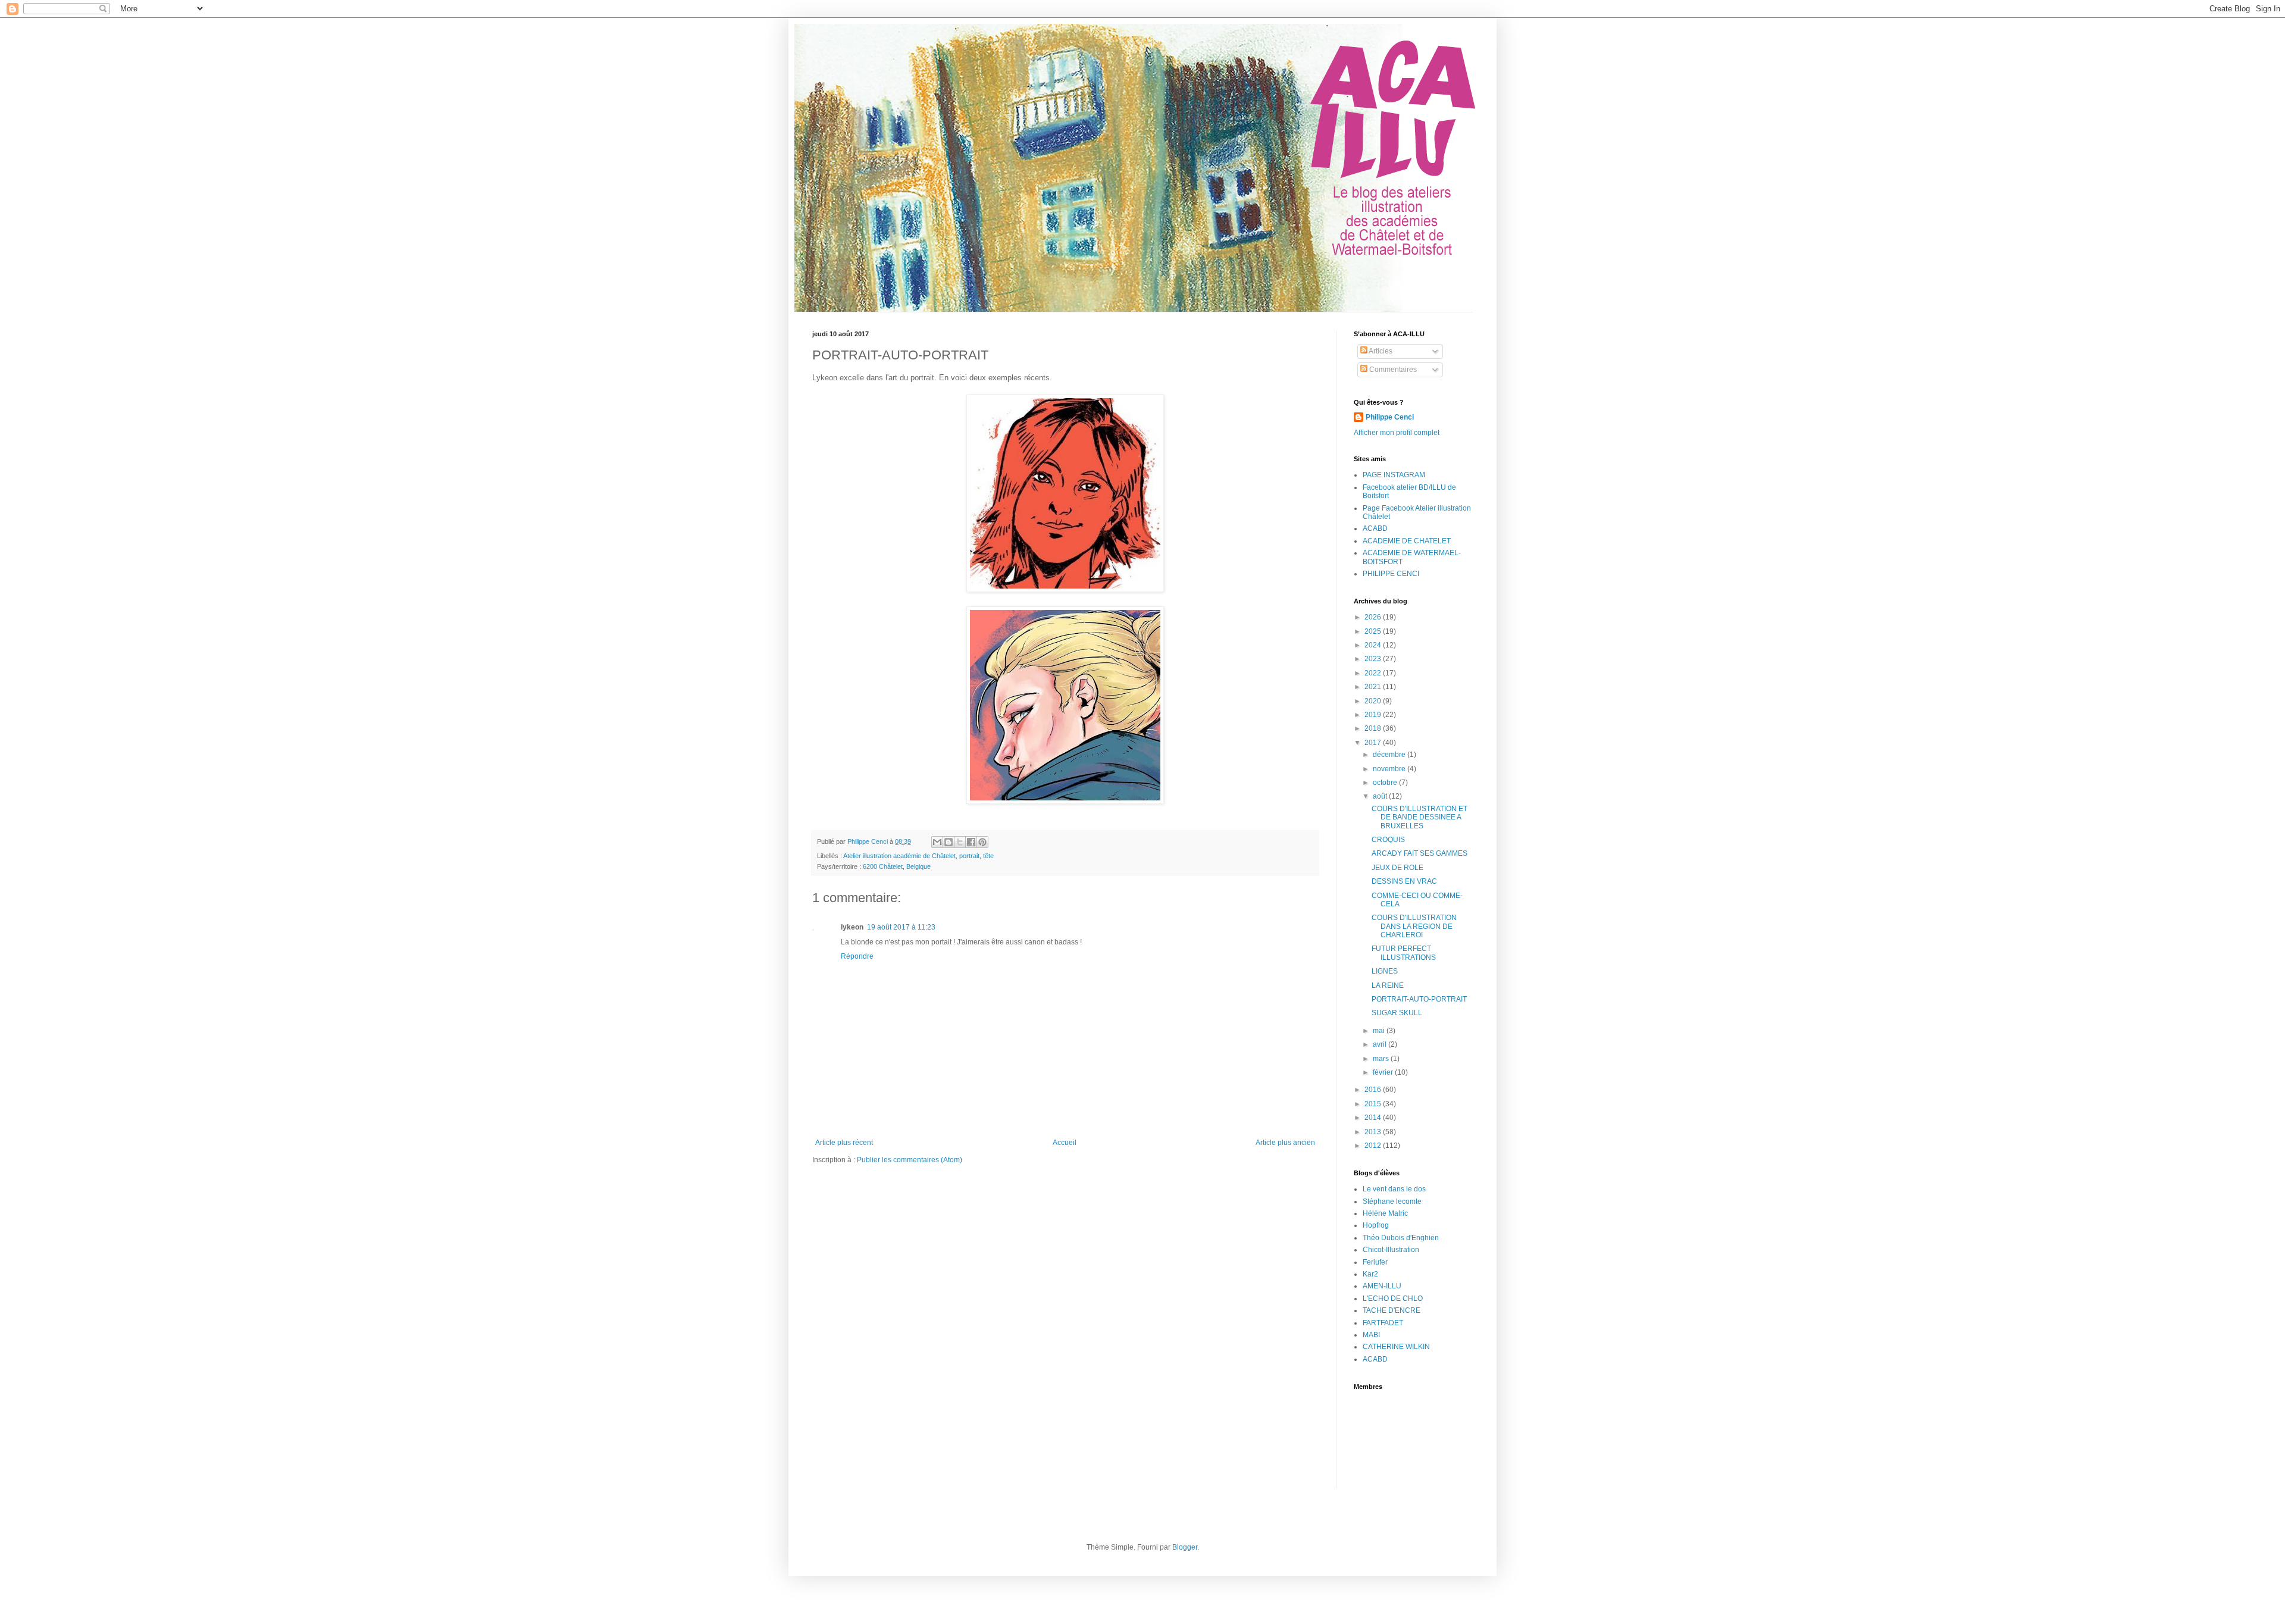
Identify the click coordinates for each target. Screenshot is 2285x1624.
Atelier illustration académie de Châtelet (899, 856)
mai (1380, 1031)
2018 (1374, 728)
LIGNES (1385, 971)
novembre (1390, 769)
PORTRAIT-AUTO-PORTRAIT (1419, 999)
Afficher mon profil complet (1397, 433)
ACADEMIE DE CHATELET (1407, 541)
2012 (1374, 1146)
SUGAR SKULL (1397, 1013)
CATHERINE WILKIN (1396, 1347)
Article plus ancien (1285, 1143)
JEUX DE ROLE (1397, 868)
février (1384, 1072)
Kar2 (1370, 1274)
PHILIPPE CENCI (1391, 574)
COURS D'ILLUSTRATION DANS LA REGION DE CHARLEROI (1414, 926)
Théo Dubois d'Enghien (1401, 1238)
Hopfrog (1376, 1225)
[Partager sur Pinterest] (982, 842)
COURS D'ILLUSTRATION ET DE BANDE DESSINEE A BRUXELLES (1419, 817)
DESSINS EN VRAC (1404, 881)
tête (988, 856)
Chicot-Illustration (1391, 1250)
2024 (1374, 645)
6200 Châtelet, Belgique (897, 866)
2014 (1374, 1118)
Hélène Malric (1385, 1213)
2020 (1374, 701)
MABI (1371, 1335)
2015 (1374, 1104)
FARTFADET (1383, 1323)
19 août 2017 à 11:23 (901, 927)
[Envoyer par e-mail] (937, 842)
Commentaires (1392, 370)
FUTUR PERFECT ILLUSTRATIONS (1404, 953)
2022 (1374, 673)
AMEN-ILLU (1382, 1286)
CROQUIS (1388, 840)
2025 (1374, 631)
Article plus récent (844, 1143)
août (1381, 796)
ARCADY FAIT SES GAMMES (1419, 853)
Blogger (1185, 1547)
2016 (1374, 1090)
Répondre (857, 956)
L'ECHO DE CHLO (1393, 1298)
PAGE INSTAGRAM (1394, 475)
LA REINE (1388, 985)
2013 (1374, 1132)
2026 (1374, 617)
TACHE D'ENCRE (1392, 1310)
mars (1382, 1059)
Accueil (1065, 1143)
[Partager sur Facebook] (971, 842)
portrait (969, 856)
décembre (1390, 755)
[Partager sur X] (960, 842)
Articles (1380, 351)
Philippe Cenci (1390, 417)
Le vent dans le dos (1394, 1189)
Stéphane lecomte (1392, 1201)
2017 (1374, 743)
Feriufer (1375, 1262)
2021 (1374, 687)
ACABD (1375, 528)
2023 (1374, 659)
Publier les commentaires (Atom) (910, 1160)
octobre (1386, 783)
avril (1381, 1044)
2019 (1374, 715)
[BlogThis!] (949, 842)
